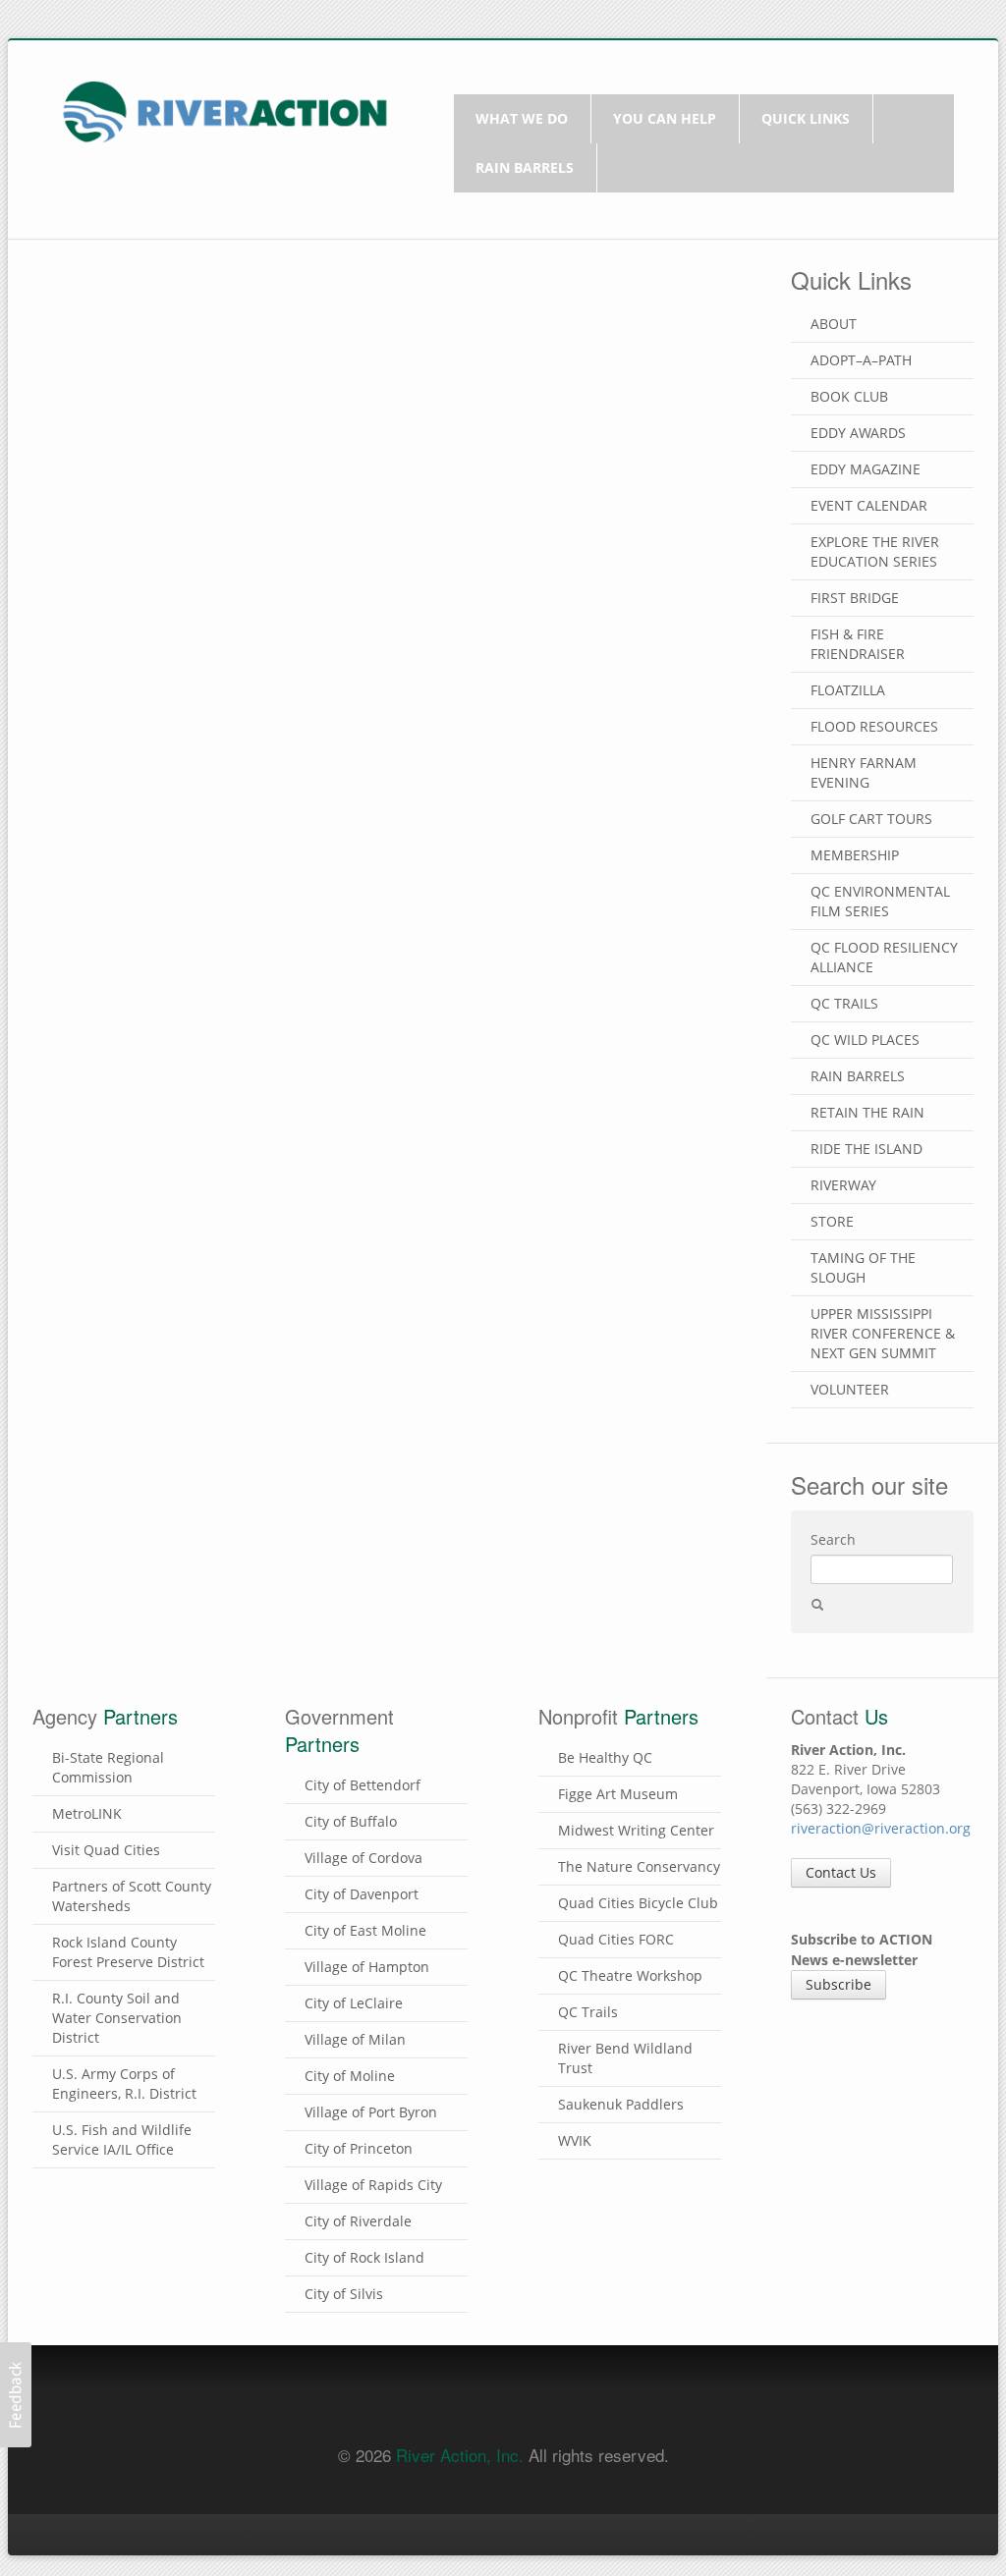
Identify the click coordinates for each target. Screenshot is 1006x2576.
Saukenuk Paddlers (621, 2104)
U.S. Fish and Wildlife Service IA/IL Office (122, 2139)
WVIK (575, 2140)
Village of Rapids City (373, 2185)
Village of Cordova (363, 1858)
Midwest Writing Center (636, 1830)
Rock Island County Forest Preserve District (128, 1952)
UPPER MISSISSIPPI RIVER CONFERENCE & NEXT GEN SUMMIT (883, 1333)
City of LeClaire (354, 2003)
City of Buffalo (351, 1821)
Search (833, 1539)
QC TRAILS (844, 1003)
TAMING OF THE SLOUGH (863, 1267)
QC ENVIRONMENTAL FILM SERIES (880, 901)
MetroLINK (87, 1813)
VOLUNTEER (850, 1389)
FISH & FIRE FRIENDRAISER (858, 644)
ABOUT (834, 324)
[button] (16, 2395)
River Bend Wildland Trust (625, 2058)
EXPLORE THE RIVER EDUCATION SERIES (875, 551)
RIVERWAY (843, 1185)
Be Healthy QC (605, 1757)
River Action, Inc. (460, 2455)
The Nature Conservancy (639, 1866)
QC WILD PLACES (865, 1040)
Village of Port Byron (371, 2112)
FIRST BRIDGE (855, 598)
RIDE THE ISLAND (866, 1149)
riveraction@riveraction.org (881, 1828)
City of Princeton (359, 2148)
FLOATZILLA (848, 690)
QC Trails (588, 2012)
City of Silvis (344, 2294)
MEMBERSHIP (855, 855)
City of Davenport (362, 1894)
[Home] (225, 110)
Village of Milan (355, 2039)
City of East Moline (365, 1930)
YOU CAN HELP (665, 118)
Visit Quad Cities (106, 1850)
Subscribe (838, 1984)
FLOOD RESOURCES (874, 726)
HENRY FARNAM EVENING (864, 772)
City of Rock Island (364, 2257)
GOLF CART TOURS (871, 819)
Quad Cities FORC (616, 1939)
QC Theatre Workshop (630, 1975)
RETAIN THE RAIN (867, 1112)
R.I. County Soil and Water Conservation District (117, 2018)
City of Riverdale (358, 2221)
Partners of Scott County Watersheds (132, 1896)
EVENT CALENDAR (869, 505)
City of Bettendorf (363, 1785)
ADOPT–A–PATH (861, 360)
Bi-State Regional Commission (108, 1767)
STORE (832, 1221)
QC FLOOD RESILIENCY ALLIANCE (884, 957)
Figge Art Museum (618, 1794)
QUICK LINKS (806, 118)
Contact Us (841, 1872)
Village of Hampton (367, 1967)
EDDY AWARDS (858, 433)
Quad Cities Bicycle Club (638, 1903)
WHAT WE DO (522, 118)
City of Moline (350, 2076)
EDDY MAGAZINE (866, 469)
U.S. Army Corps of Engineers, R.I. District (124, 2083)
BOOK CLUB (849, 396)
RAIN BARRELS (525, 167)
